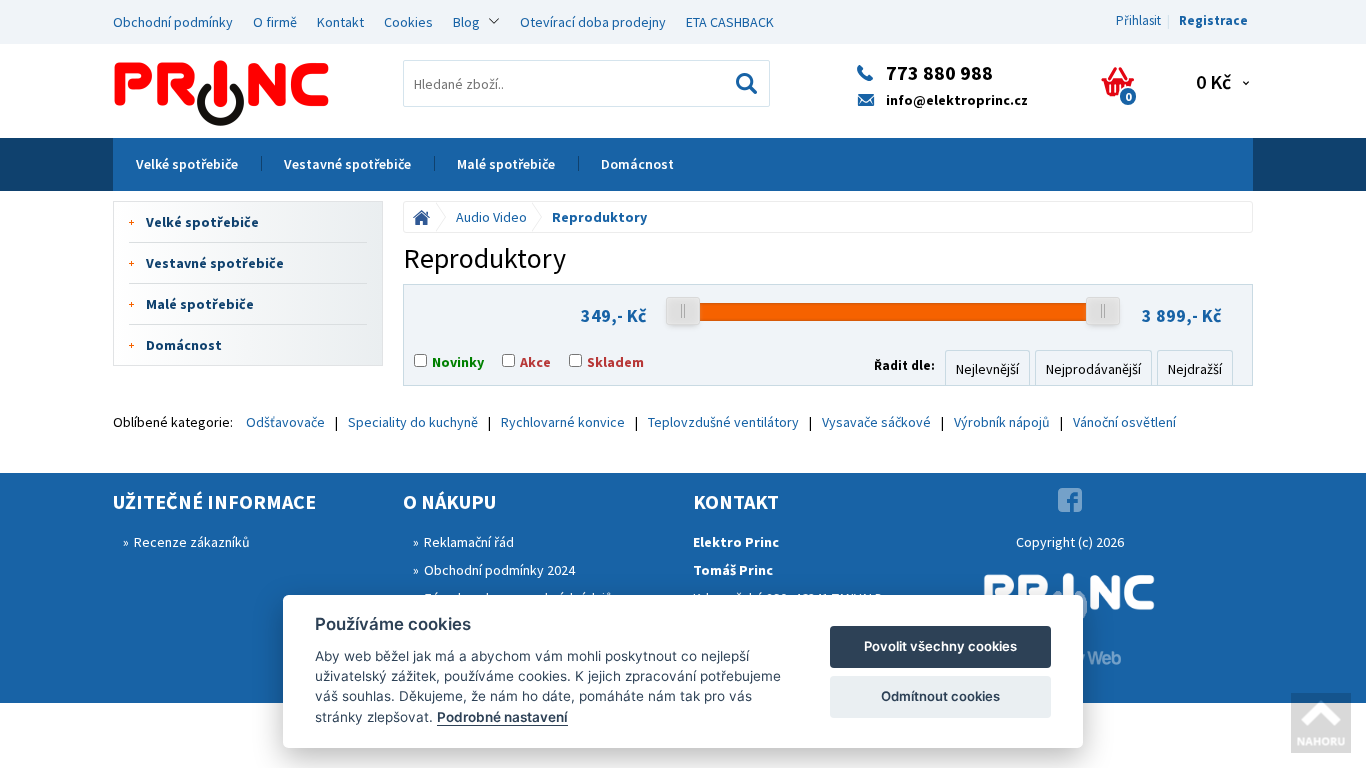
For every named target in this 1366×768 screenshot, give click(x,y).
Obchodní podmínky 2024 (499, 570)
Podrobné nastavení (502, 717)
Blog (466, 22)
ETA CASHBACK (730, 22)
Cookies (408, 22)
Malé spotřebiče (506, 164)
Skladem (615, 362)
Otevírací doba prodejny (593, 22)
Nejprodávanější (1093, 369)
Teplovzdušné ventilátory (723, 422)
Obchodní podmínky (173, 22)
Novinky (458, 362)
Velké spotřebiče (187, 164)
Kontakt (340, 22)
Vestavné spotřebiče (347, 164)
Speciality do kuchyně (413, 422)
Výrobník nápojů (1002, 422)
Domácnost (637, 164)
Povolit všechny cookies (940, 646)
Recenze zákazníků (192, 542)
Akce (535, 362)
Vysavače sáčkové (876, 422)
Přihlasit (1138, 20)
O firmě (275, 22)
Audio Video (491, 217)
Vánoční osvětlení (1124, 422)
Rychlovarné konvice (563, 422)
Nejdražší (1195, 369)
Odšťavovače (285, 422)
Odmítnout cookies (940, 696)
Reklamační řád (469, 542)
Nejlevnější (987, 369)
